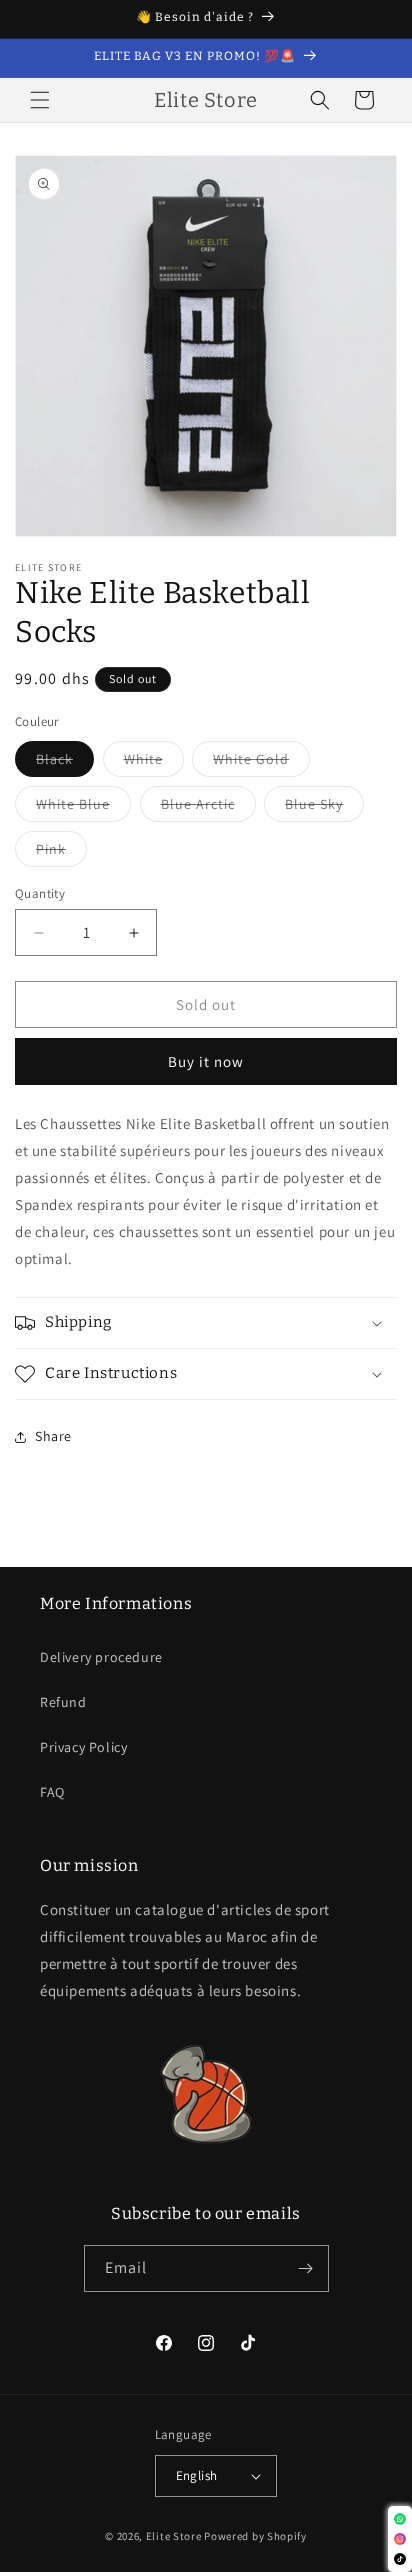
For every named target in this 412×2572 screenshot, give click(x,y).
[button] (40, 100)
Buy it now (206, 1061)
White (154, 763)
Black (65, 763)
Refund (63, 1702)
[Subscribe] (306, 2268)
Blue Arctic (208, 808)
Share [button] (53, 1436)
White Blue (83, 808)
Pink (61, 853)
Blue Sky (324, 808)
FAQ (52, 1792)
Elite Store (174, 2536)
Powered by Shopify (255, 2536)
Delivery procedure (101, 1657)
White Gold (261, 763)
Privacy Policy (83, 1747)
